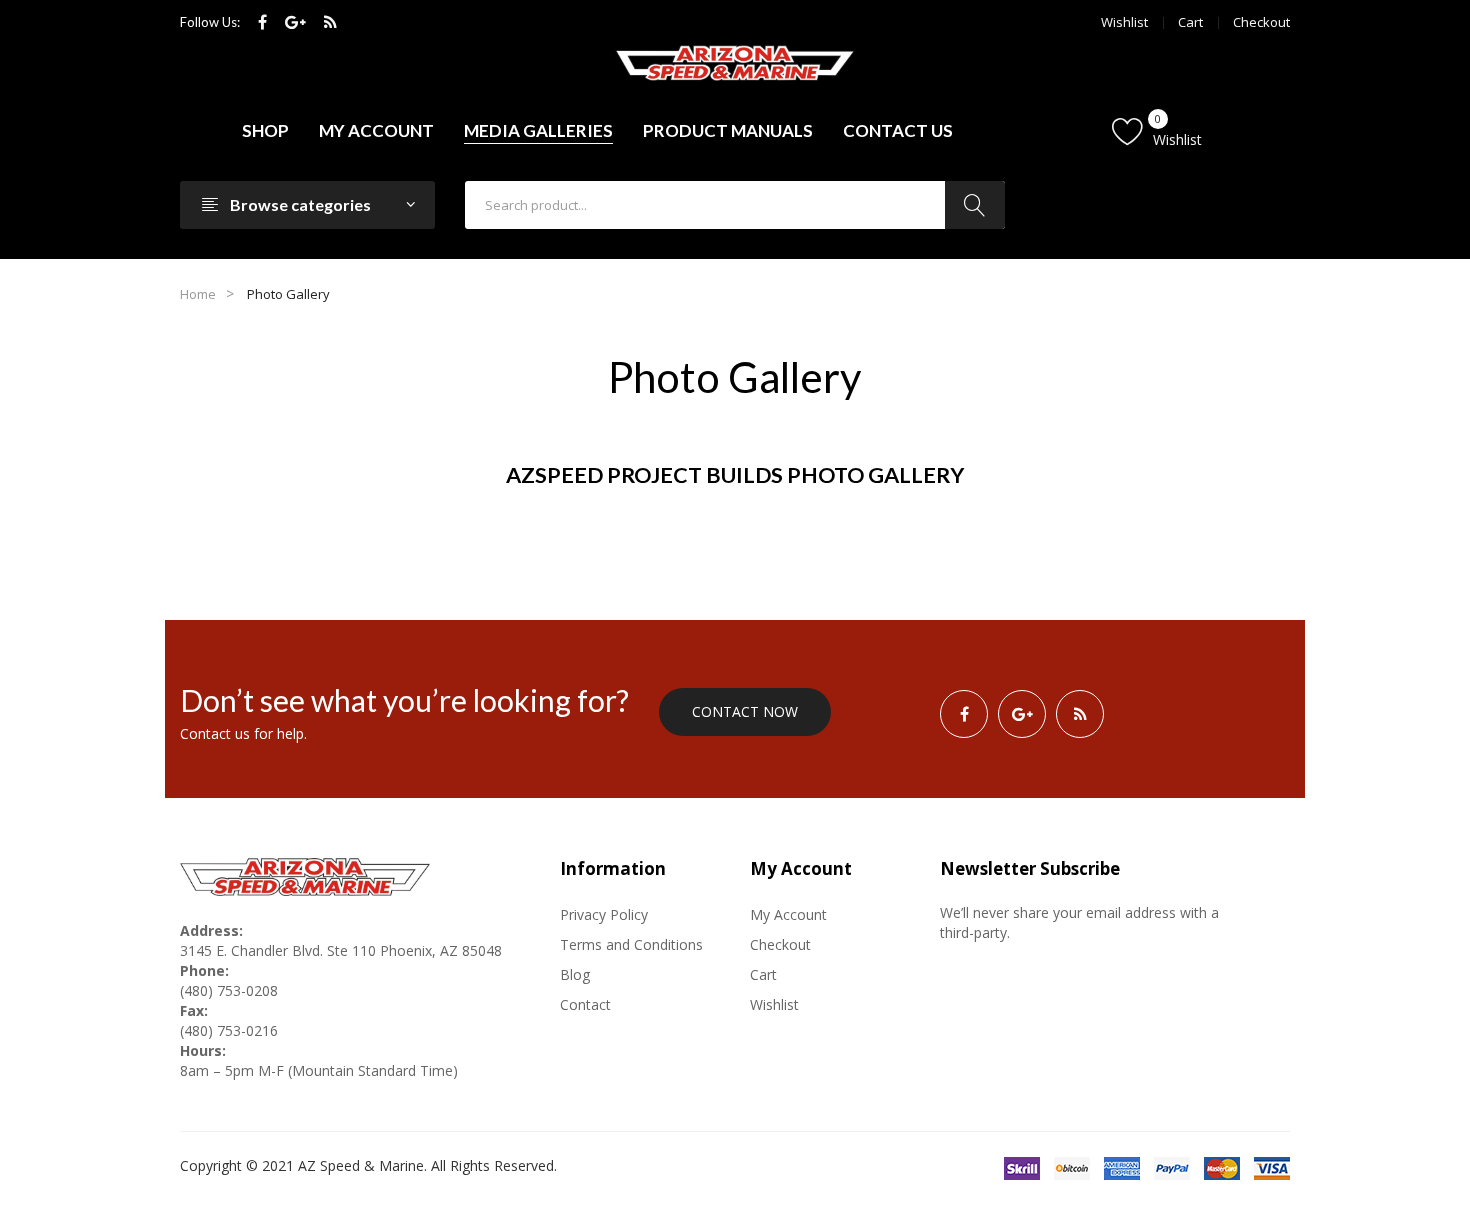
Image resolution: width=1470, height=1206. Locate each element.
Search (975, 205)
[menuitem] (265, 131)
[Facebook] (262, 22)
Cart (1190, 22)
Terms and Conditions (631, 944)
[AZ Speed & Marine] (735, 63)
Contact (585, 1004)
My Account (788, 914)
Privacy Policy (604, 914)
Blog (575, 974)
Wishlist (1124, 22)
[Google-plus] (295, 22)
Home (198, 294)
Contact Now (745, 711)
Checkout (1261, 22)
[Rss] (330, 22)
